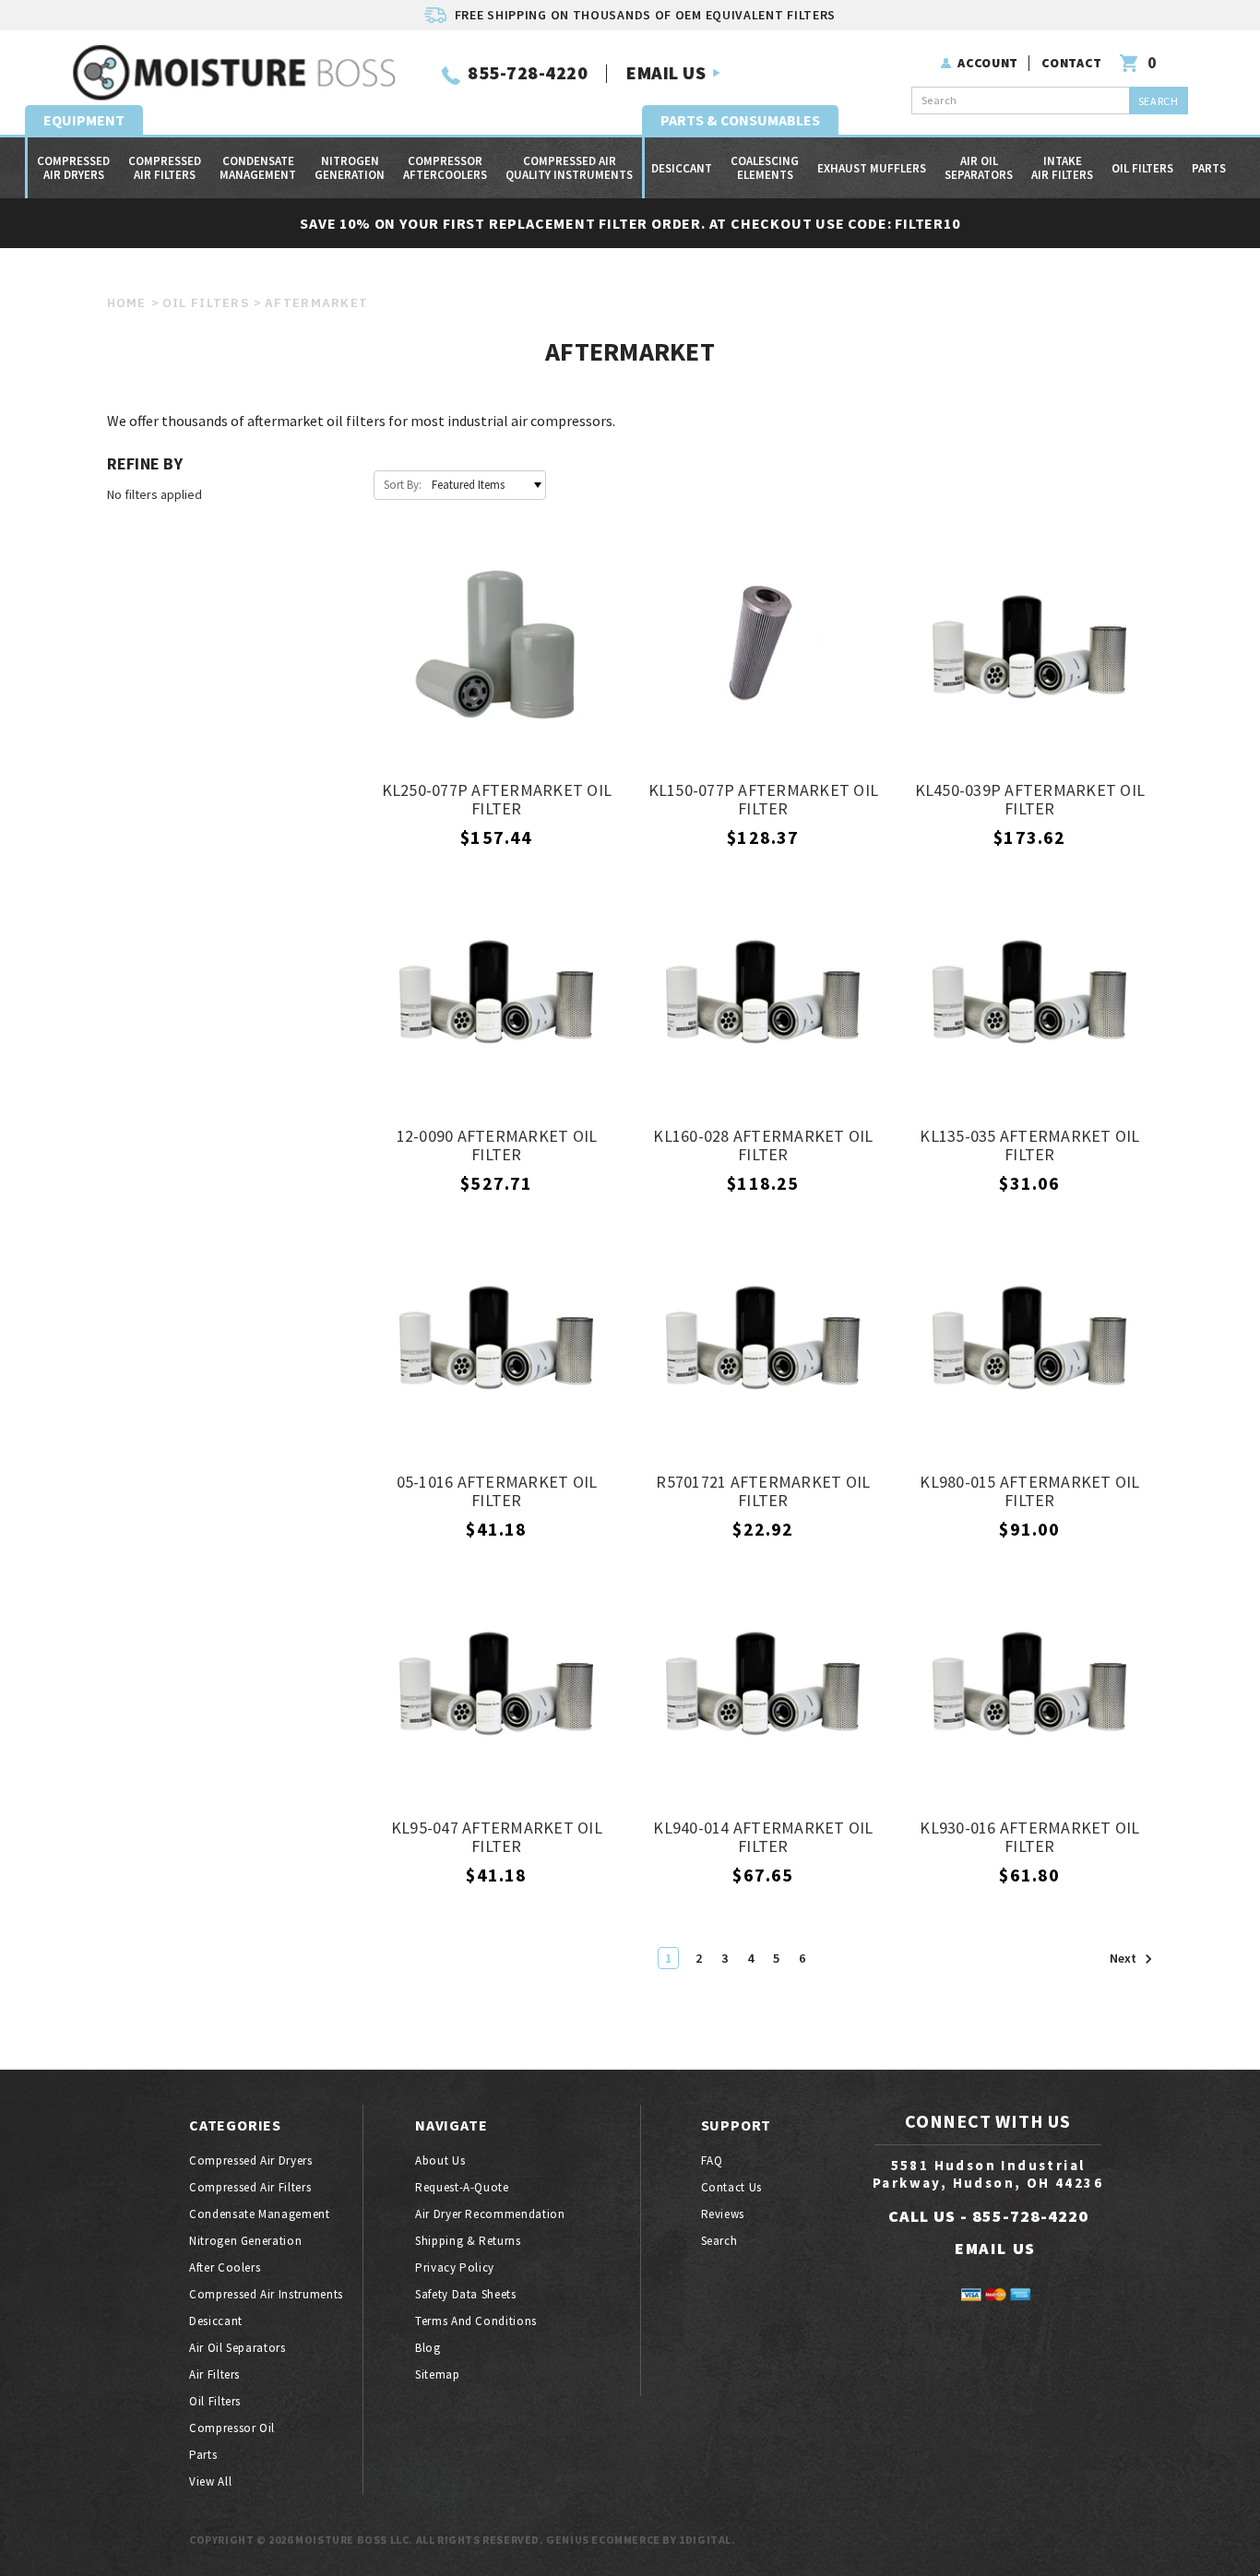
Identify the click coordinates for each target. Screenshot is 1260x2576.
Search (719, 2241)
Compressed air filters (165, 168)
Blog (428, 2348)
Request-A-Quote (462, 2187)
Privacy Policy (455, 2267)
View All (210, 2481)
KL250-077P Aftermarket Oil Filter (497, 800)
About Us (440, 2161)
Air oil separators (979, 168)
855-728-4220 (528, 72)
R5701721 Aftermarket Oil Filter (763, 1492)
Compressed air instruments (266, 2294)
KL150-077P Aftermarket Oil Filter (764, 800)
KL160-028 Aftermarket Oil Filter (763, 1146)
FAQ (712, 2161)
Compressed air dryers (73, 168)
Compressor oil (232, 2428)
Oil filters (1142, 168)
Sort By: (403, 485)
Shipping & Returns (468, 2241)
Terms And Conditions (476, 2321)
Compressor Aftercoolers (445, 168)
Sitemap (438, 2374)
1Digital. (707, 2540)
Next (1124, 1959)
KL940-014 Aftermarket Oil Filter (763, 1838)
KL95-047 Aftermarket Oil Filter (497, 1838)
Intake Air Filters (1062, 168)
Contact (1072, 63)
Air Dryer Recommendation (490, 2214)
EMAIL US (666, 72)
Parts (1209, 168)
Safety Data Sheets (466, 2294)
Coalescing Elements (765, 168)
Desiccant (682, 168)
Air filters (214, 2374)
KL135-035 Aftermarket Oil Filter (1029, 1146)
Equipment (84, 120)
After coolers (225, 2267)
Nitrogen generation (350, 168)
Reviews (723, 2214)
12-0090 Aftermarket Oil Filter (497, 1146)
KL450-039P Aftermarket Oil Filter (1030, 800)
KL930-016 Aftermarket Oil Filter (1029, 1838)
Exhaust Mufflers (872, 168)
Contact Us (732, 2187)
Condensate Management (258, 168)
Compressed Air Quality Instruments (569, 168)
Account (988, 63)
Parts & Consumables (740, 120)
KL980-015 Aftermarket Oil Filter (1029, 1492)
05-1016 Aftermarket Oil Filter (497, 1492)
